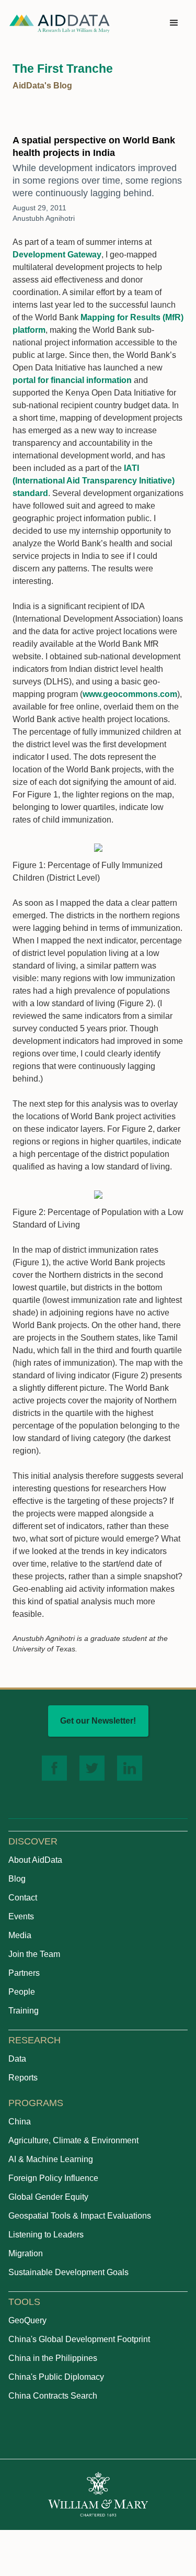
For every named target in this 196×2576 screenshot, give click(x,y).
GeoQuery (27, 2320)
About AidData (35, 1860)
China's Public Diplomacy (56, 2377)
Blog (17, 1879)
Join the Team (34, 1954)
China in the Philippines (53, 2358)
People (22, 1992)
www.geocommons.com (130, 694)
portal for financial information (72, 380)
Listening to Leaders (46, 2235)
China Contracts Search (53, 2396)
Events (21, 1916)
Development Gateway (57, 255)
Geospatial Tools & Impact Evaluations (80, 2216)
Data (17, 2059)
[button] (174, 23)
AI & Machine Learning (51, 2159)
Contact (23, 1898)
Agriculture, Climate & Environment (73, 2140)
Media (20, 1935)
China (20, 2122)
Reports (23, 2078)
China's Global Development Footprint (79, 2339)
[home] (60, 23)
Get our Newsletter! (98, 1721)
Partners (24, 1973)
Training (24, 2011)
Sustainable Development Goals (68, 2272)
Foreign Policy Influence (53, 2178)
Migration (26, 2253)
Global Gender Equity (48, 2197)
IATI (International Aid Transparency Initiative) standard (94, 481)
